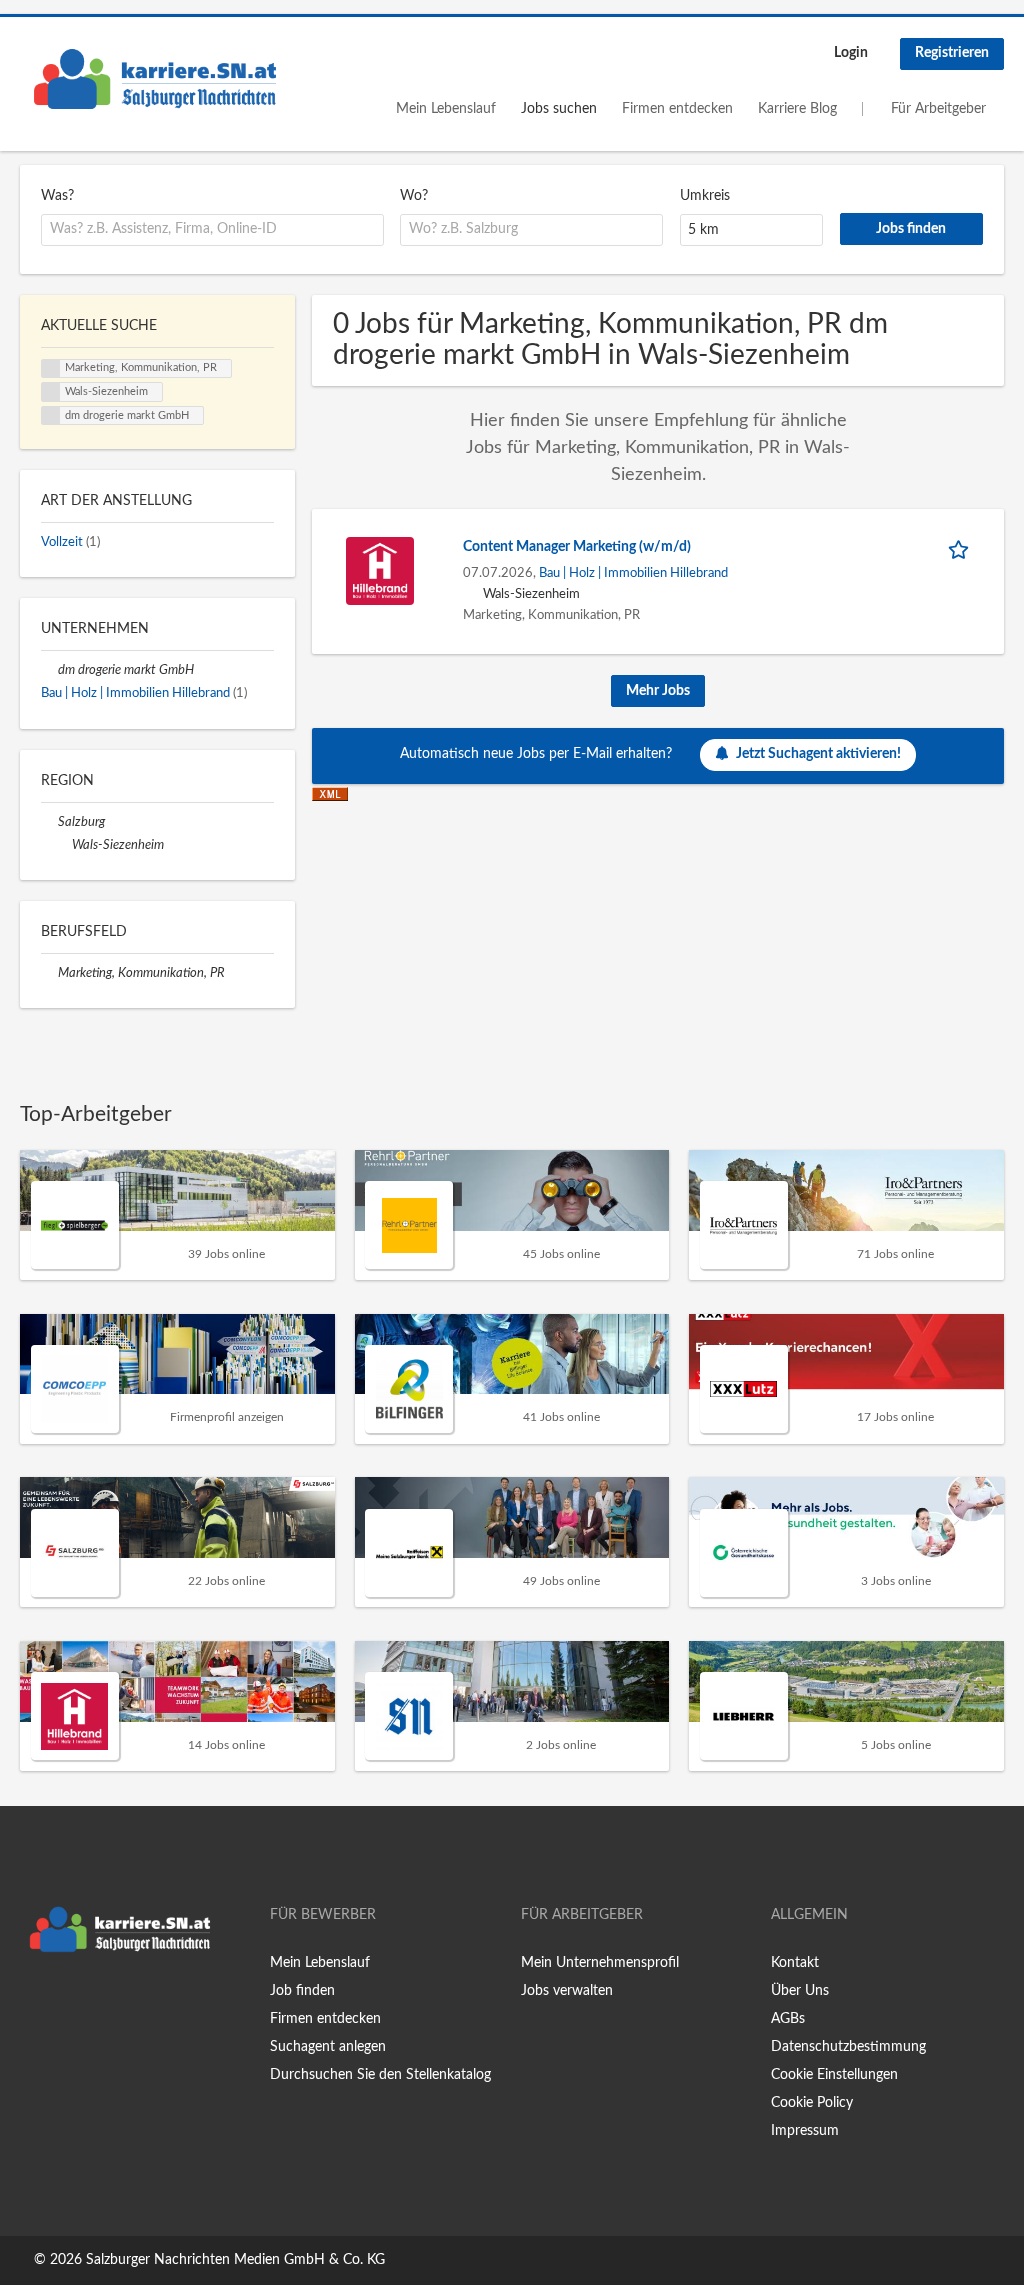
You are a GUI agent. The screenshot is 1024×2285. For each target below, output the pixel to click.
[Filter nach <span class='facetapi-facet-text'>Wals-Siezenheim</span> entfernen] (51, 392)
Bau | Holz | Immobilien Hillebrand (633, 573)
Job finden (302, 1991)
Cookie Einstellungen (834, 2075)
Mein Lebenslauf (446, 109)
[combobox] (212, 230)
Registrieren (952, 53)
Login (851, 53)
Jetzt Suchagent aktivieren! (818, 754)
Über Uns (800, 1991)
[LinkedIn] (97, 2004)
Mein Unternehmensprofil (600, 1963)
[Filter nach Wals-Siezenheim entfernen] (63, 845)
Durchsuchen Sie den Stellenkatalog (380, 2075)
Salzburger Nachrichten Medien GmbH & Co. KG (235, 2260)
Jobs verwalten (567, 1991)
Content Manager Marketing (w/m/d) (577, 547)
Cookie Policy (812, 2103)
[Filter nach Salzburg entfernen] (49, 822)
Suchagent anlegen (328, 2047)
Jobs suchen (559, 109)
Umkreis (705, 196)
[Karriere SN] (155, 79)
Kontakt (795, 1963)
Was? (57, 196)
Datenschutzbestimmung (848, 2047)
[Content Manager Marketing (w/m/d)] (380, 571)
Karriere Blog (797, 109)
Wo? (414, 196)
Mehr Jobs (658, 691)
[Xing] (67, 2004)
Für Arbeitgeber (938, 109)
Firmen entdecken (677, 109)
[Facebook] (34, 2004)
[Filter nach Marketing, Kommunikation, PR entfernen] (49, 973)
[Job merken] (962, 547)
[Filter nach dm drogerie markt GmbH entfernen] (49, 670)
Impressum (805, 2131)
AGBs (788, 2019)
